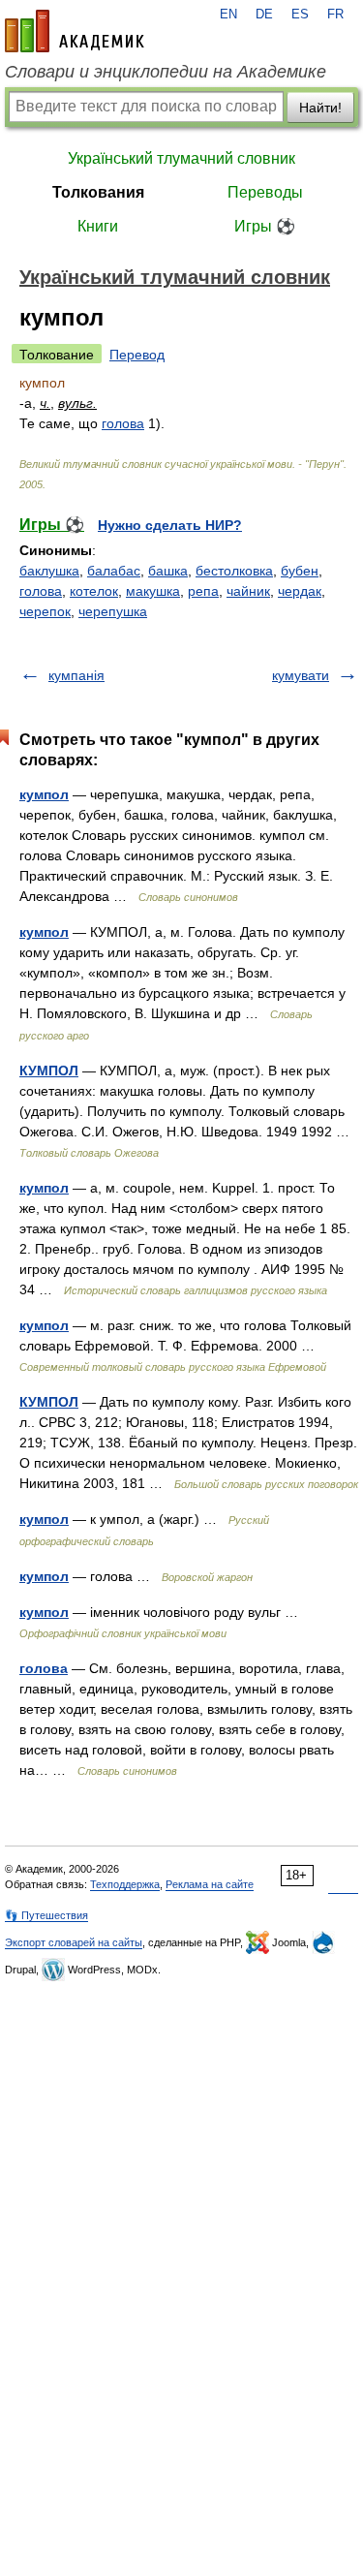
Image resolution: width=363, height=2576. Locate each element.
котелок (94, 591)
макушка (153, 591)
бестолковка (234, 571)
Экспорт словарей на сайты (74, 1942)
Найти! (320, 108)
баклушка (49, 571)
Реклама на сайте (210, 1884)
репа (203, 591)
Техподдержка (125, 1884)
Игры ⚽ (265, 226)
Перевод (137, 355)
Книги (98, 226)
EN (228, 15)
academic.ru (75, 31)
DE (264, 15)
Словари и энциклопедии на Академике (166, 72)
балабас (114, 571)
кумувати (301, 675)
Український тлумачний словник (181, 158)
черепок (45, 611)
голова (123, 423)
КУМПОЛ (49, 1071)
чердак (300, 591)
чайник (248, 591)
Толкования (98, 192)
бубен (300, 571)
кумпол (44, 794)
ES (300, 15)
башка (168, 571)
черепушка (113, 611)
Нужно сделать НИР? (170, 525)
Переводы (265, 192)
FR (335, 15)
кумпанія (76, 675)
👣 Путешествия (46, 1915)
